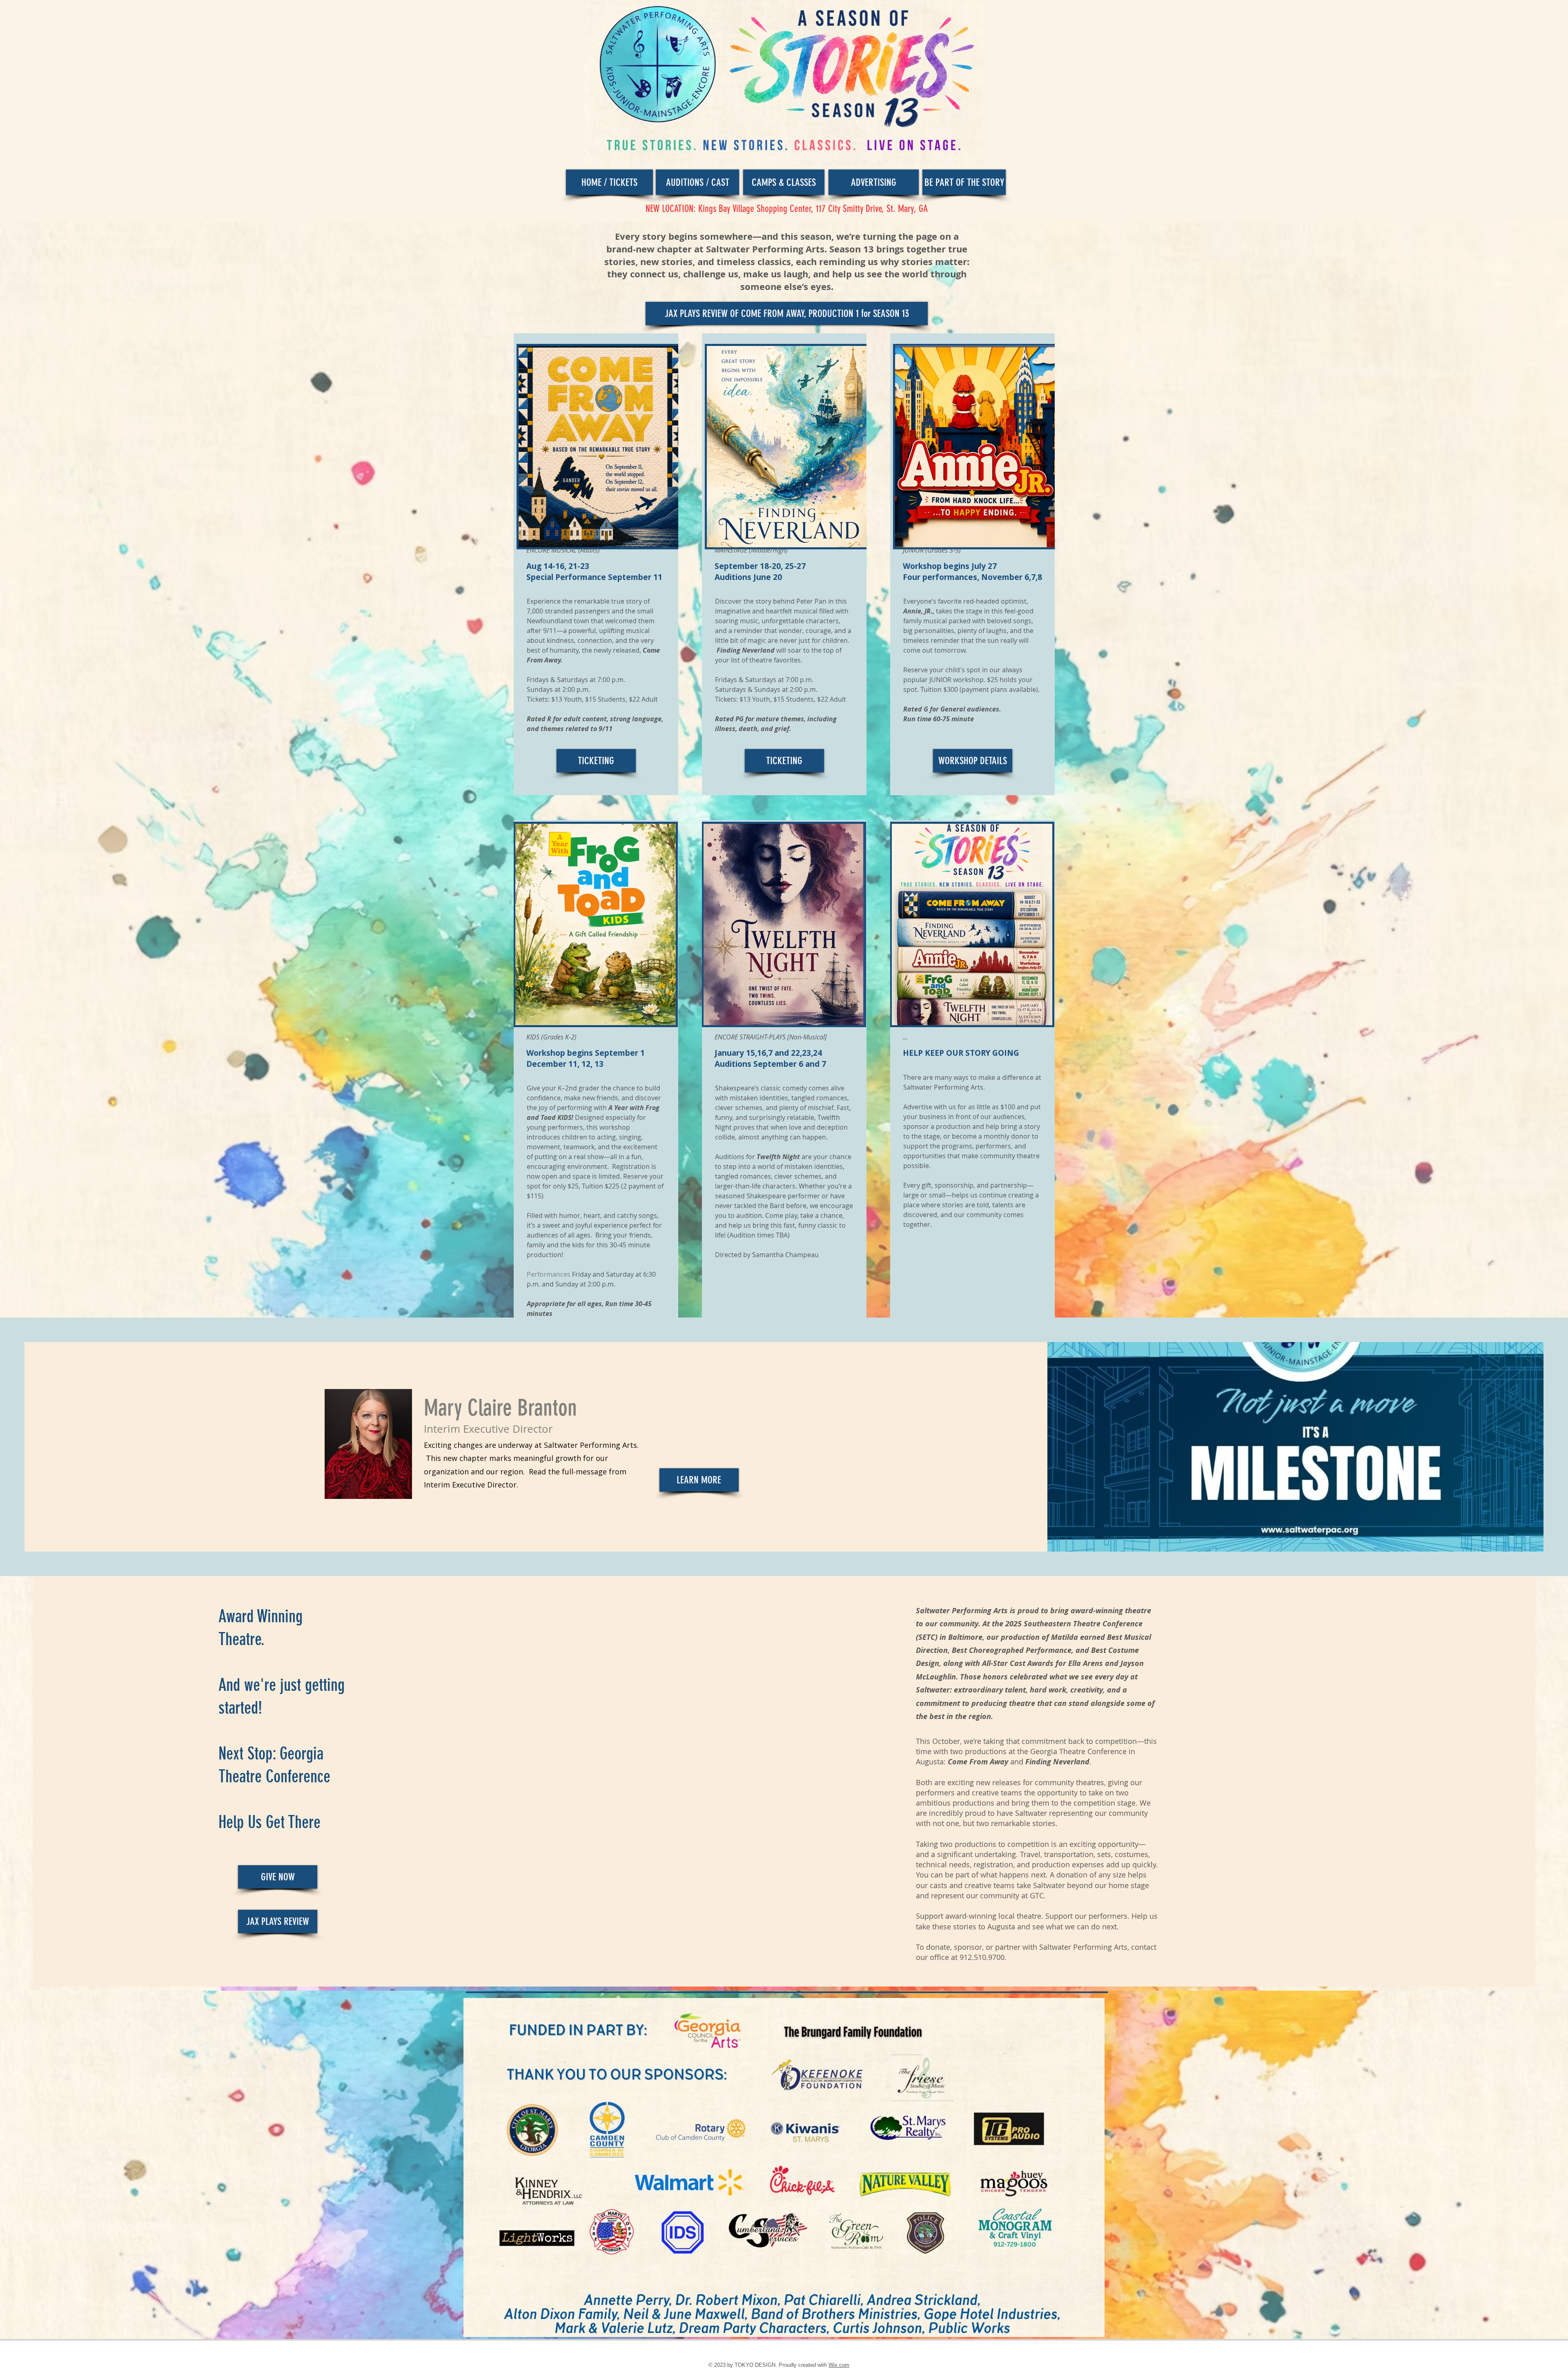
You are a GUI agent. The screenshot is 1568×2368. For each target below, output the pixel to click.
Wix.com (839, 2365)
